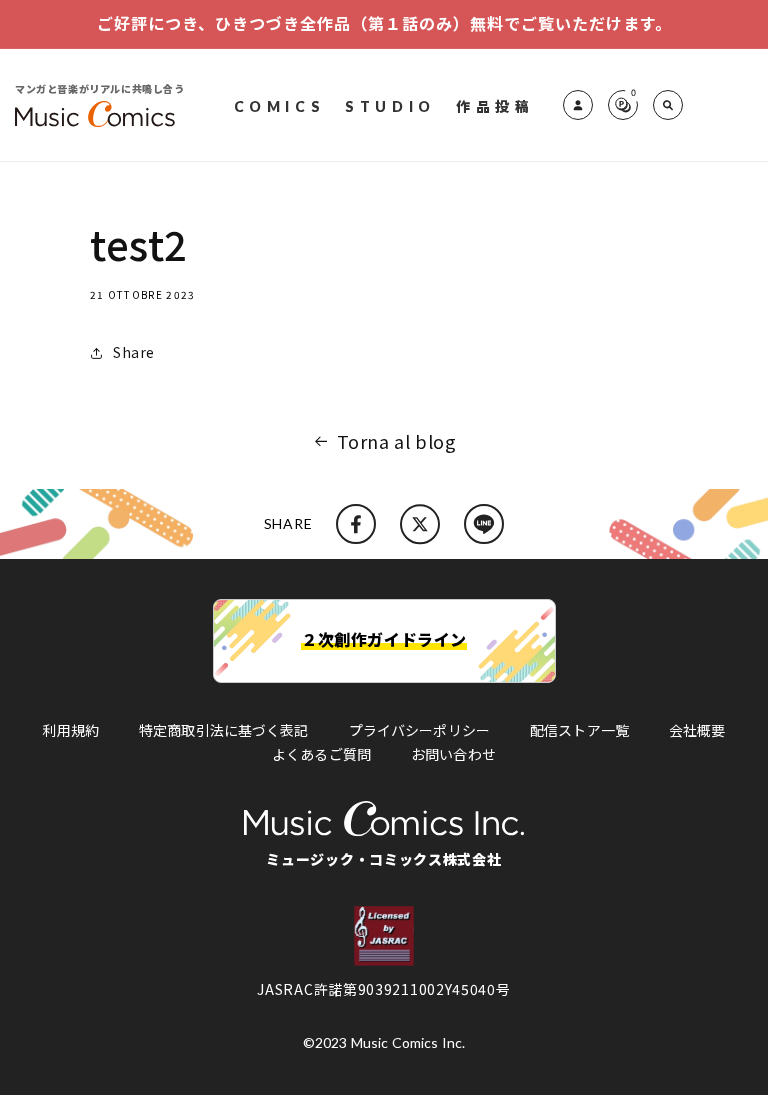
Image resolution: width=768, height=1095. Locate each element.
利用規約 (70, 730)
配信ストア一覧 (579, 730)
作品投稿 (495, 105)
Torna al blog (397, 441)
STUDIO (390, 105)
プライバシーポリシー (419, 730)
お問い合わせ (453, 754)
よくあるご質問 (321, 754)
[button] (668, 105)
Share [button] (134, 352)
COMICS (280, 105)
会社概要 (697, 730)
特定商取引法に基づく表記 (224, 730)
